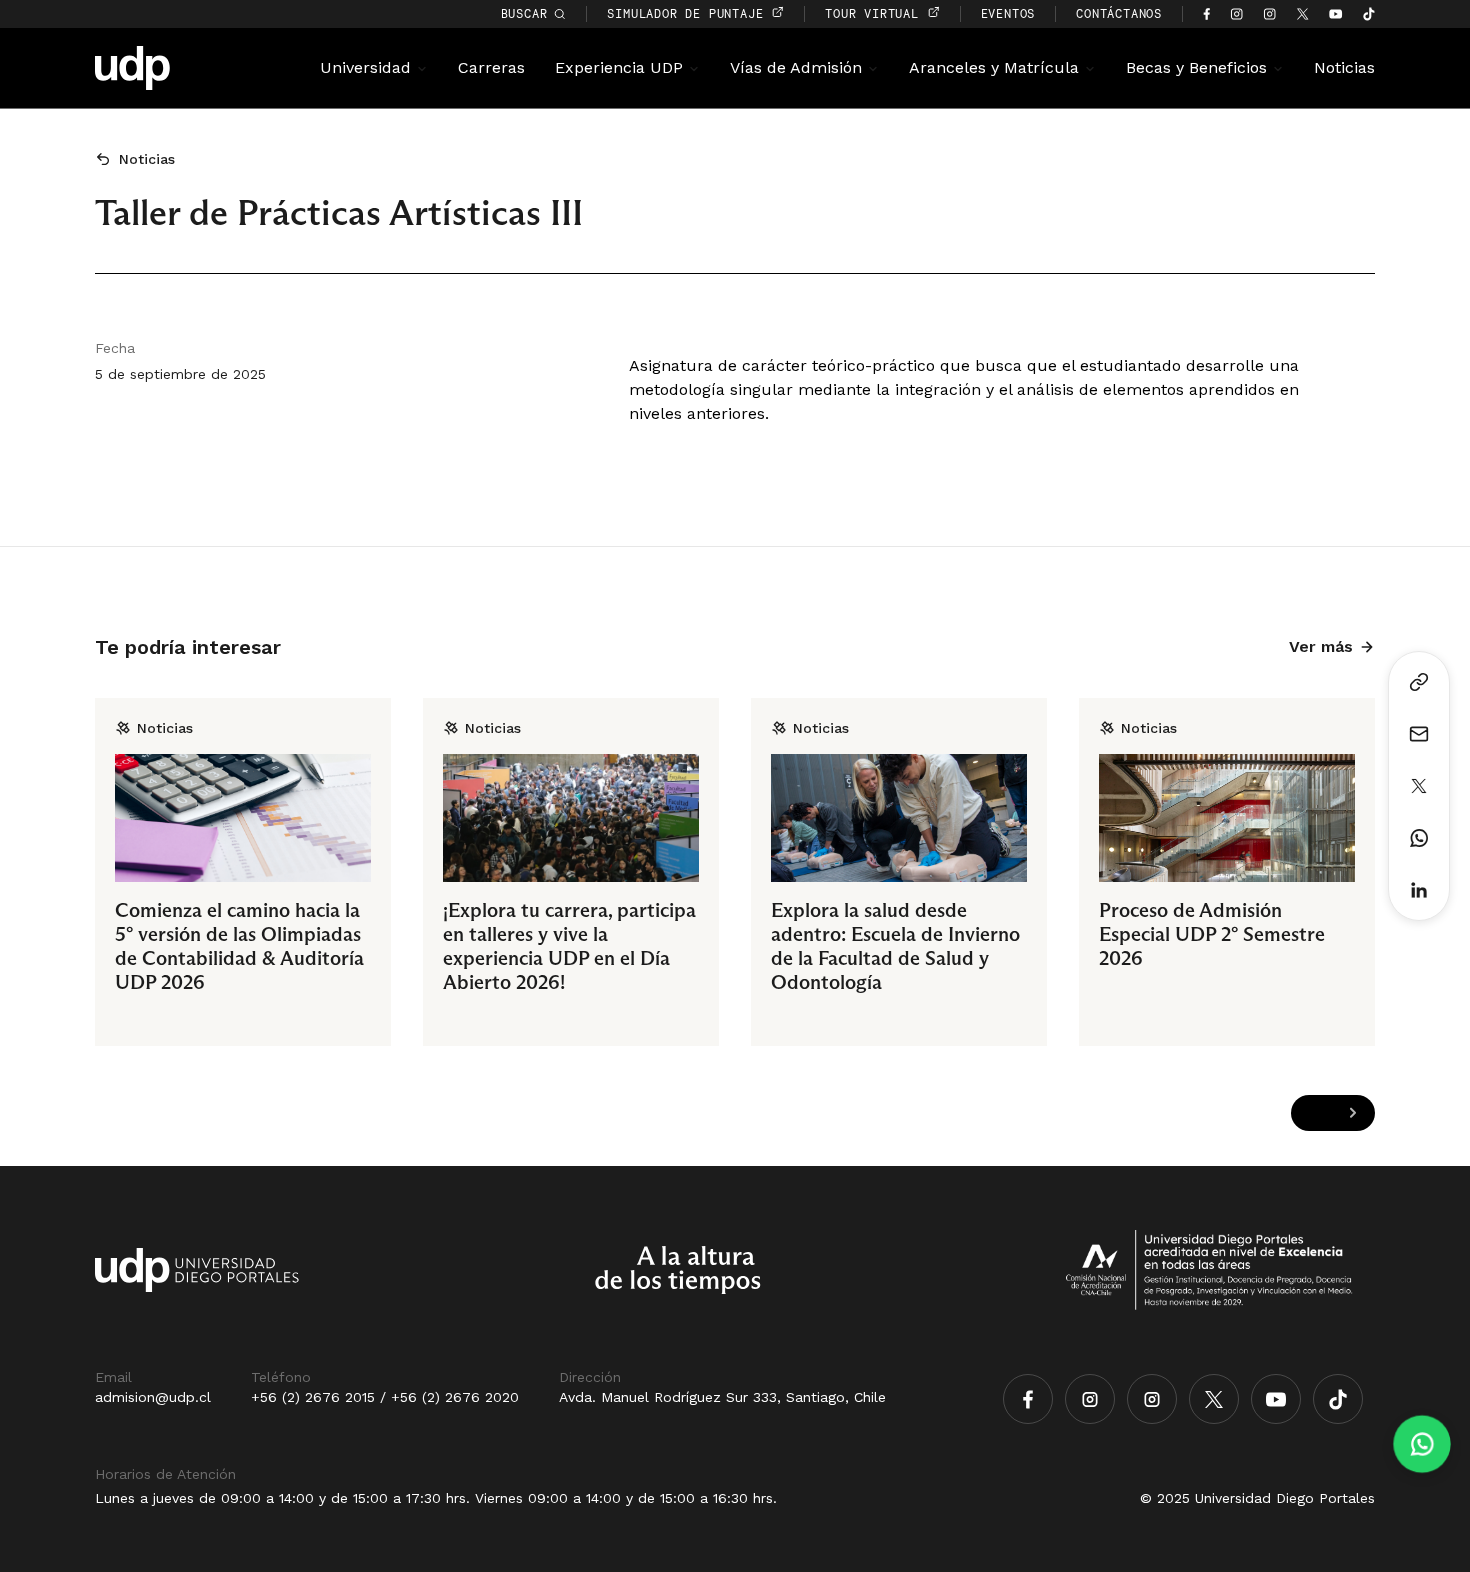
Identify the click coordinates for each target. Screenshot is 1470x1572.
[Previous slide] (1313, 1113)
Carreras (491, 67)
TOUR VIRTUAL (875, 13)
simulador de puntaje (689, 13)
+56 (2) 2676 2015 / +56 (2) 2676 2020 (385, 1397)
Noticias (1344, 67)
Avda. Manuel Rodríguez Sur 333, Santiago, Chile (722, 1397)
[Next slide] (1352, 1113)
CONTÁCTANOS (1119, 13)
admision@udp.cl (153, 1397)
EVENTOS (1008, 13)
